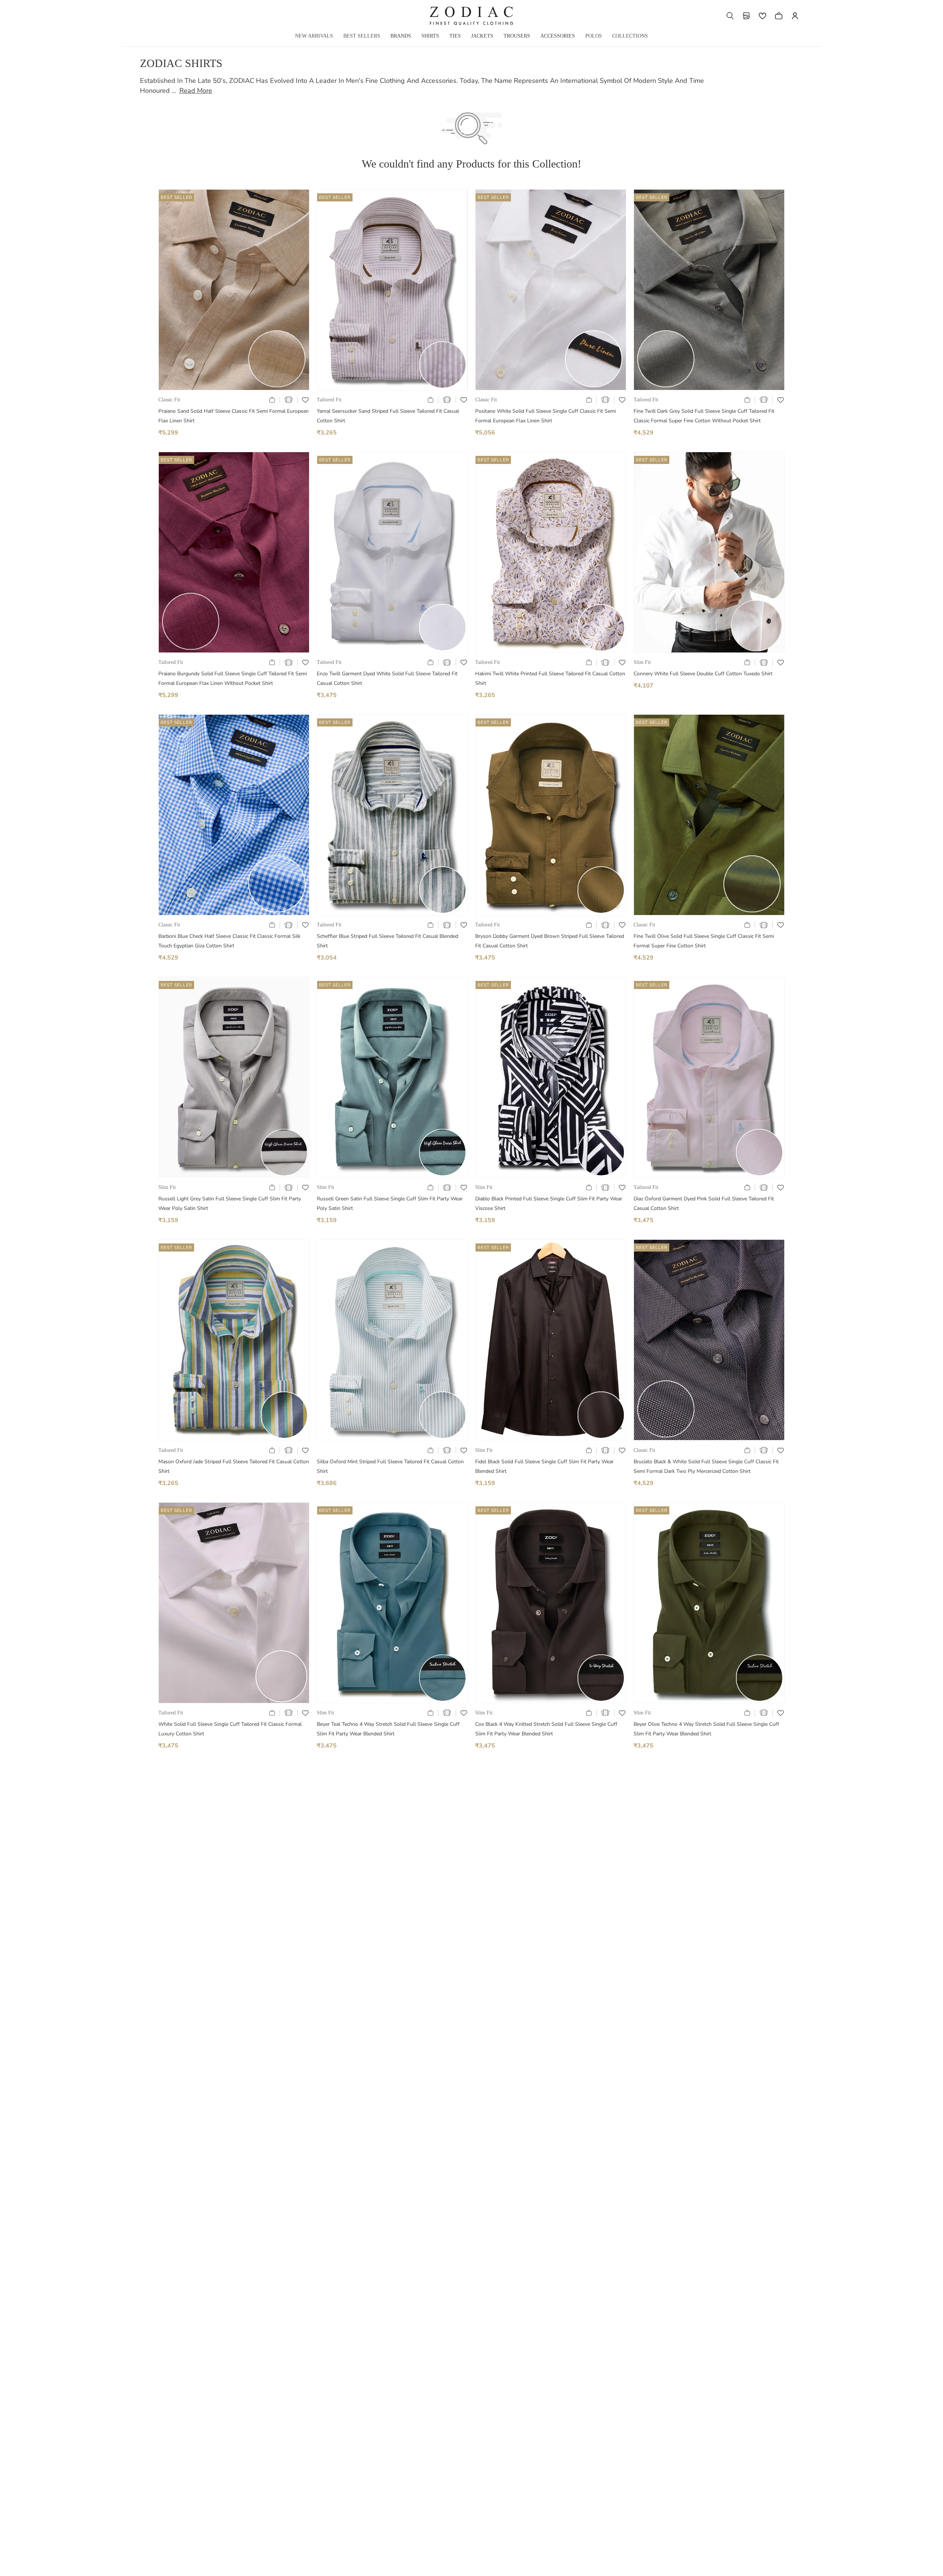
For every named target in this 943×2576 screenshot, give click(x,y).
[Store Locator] (746, 16)
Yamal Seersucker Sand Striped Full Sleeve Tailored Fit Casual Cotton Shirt (388, 416)
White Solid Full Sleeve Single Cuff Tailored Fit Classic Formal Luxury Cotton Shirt (230, 1729)
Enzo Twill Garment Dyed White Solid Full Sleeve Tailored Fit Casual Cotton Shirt (387, 678)
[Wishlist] (763, 16)
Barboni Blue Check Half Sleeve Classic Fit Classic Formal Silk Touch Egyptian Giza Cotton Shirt (229, 941)
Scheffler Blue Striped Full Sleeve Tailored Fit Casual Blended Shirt (388, 941)
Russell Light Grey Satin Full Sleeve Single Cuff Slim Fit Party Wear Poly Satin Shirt (230, 1203)
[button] (730, 16)
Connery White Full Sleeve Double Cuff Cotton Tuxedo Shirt (703, 674)
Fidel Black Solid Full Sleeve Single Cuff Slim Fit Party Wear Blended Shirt (544, 1466)
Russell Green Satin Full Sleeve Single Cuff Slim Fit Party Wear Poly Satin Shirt (390, 1203)
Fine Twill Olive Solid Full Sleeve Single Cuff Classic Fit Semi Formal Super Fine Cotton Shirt (704, 941)
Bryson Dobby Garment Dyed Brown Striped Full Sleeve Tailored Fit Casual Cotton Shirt (550, 941)
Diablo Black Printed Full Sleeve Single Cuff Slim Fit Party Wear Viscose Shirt (549, 1203)
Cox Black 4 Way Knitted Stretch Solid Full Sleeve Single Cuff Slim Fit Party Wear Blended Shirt (546, 1729)
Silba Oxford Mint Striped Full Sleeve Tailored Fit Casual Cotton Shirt (390, 1466)
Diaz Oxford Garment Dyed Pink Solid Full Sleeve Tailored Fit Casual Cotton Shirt (704, 1203)
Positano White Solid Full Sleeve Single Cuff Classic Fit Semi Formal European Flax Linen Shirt (546, 416)
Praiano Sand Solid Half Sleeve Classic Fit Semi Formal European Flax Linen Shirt (234, 416)
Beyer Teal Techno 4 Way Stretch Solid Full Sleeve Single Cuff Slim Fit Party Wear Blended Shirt (388, 1729)
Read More (196, 91)
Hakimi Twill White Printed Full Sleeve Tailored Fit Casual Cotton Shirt (550, 678)
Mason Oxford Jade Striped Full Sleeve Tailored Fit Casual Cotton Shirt (234, 1466)
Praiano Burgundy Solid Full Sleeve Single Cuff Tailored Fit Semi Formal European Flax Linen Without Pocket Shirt (233, 678)
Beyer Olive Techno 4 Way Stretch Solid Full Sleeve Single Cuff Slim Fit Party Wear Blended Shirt (706, 1729)
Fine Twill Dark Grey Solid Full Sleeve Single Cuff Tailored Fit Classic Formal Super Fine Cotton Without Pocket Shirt (704, 416)
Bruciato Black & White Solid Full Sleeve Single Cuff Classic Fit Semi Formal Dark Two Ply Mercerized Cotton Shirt (706, 1466)
